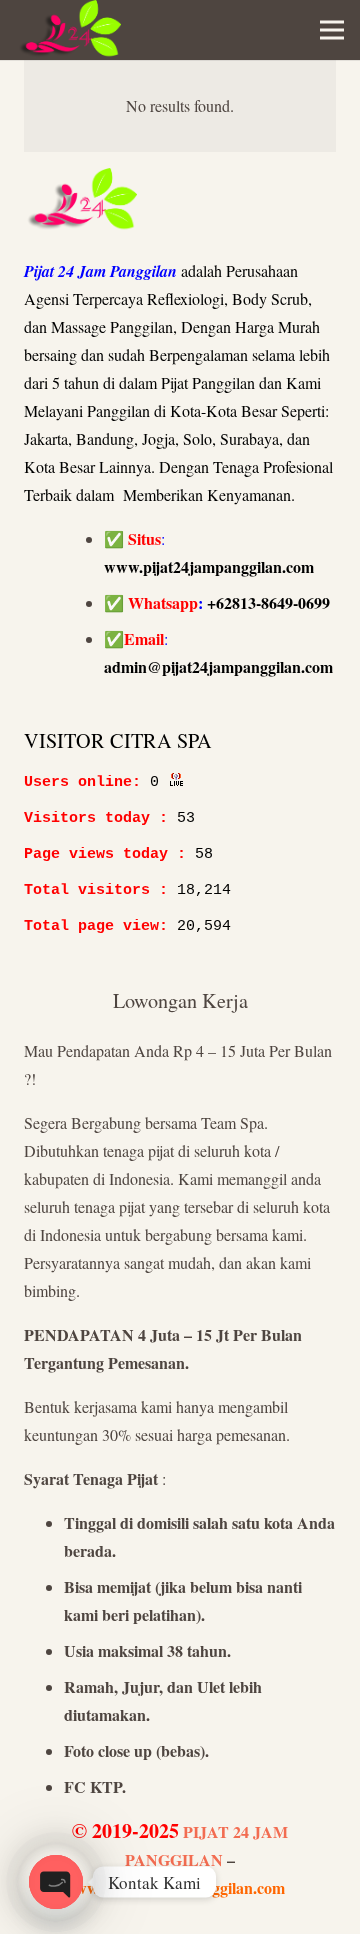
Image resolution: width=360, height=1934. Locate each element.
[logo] (68, 30)
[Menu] (332, 30)
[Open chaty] (56, 1882)
